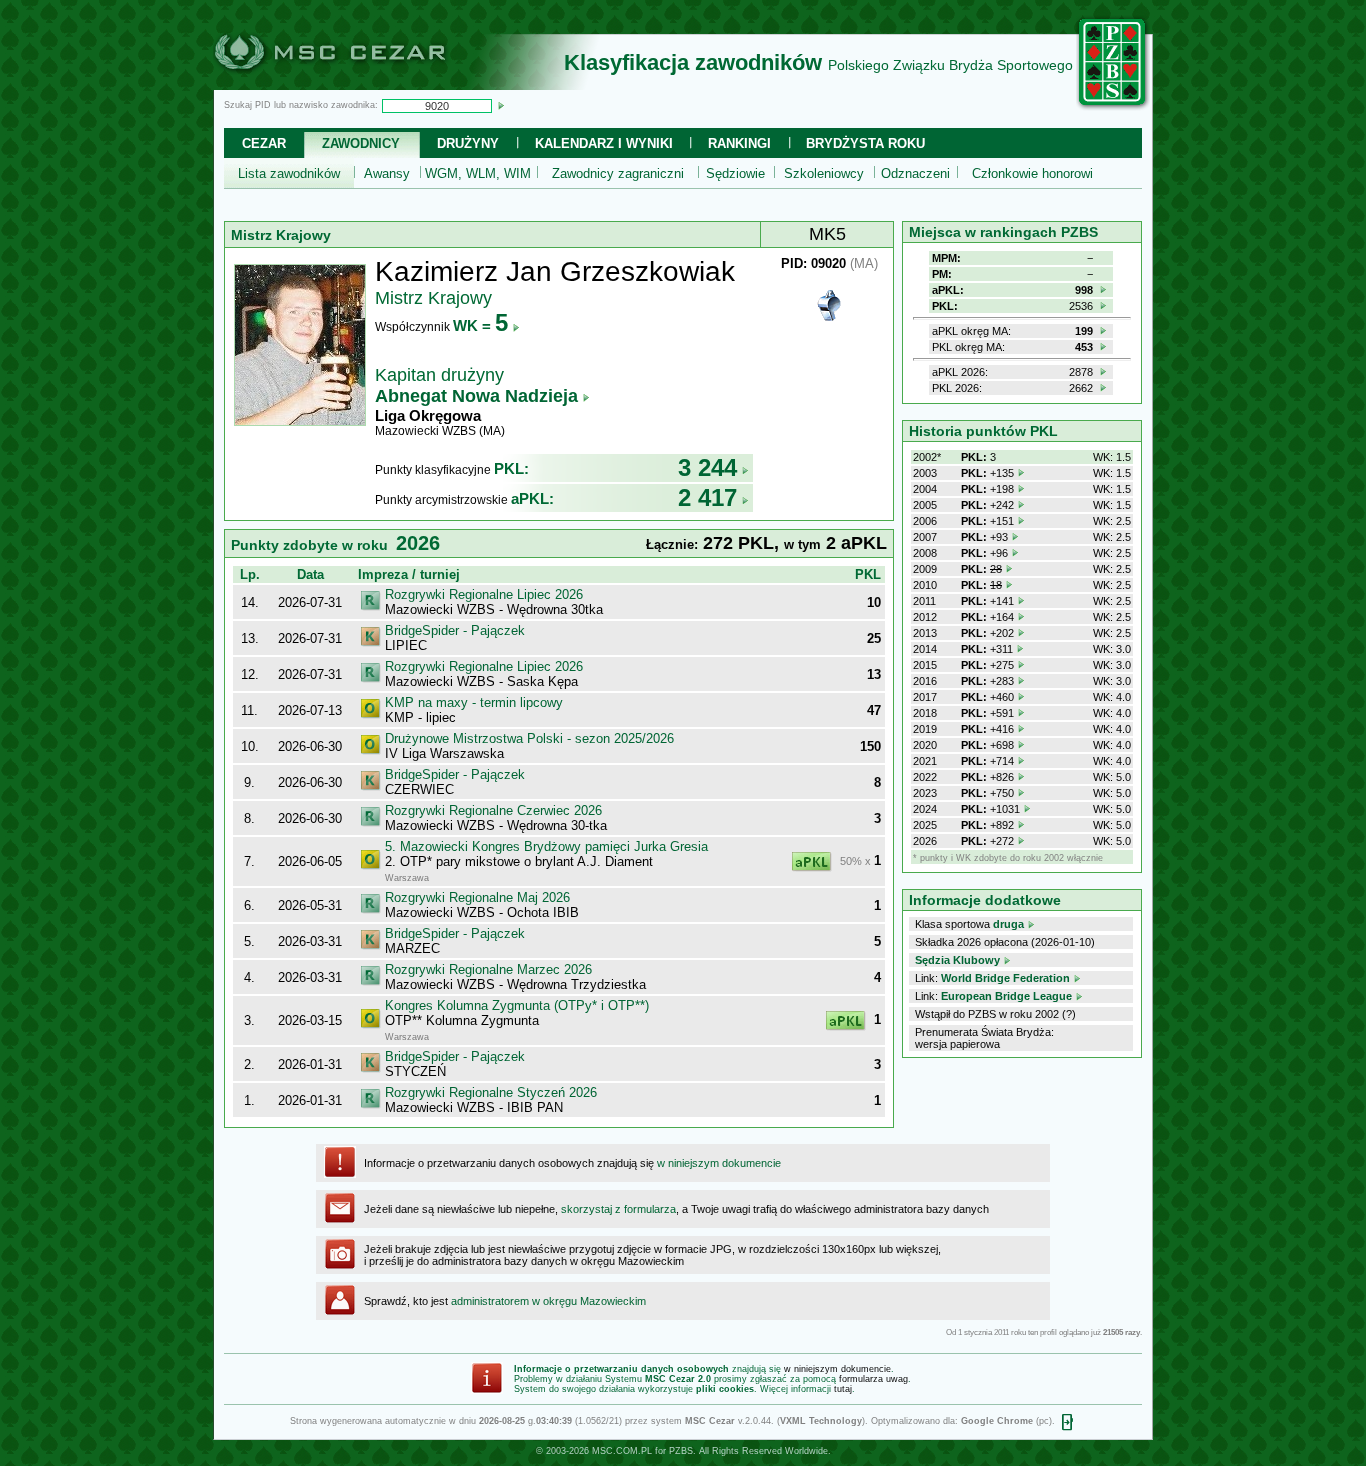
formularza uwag (873, 1379)
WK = (480, 325)
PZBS (681, 1451)
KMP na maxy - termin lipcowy (474, 702)
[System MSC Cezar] (363, 84)
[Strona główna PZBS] (1113, 107)
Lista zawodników (289, 173)
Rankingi (739, 143)
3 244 (707, 467)
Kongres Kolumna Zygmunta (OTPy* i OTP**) (517, 1005)
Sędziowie (735, 173)
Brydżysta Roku (865, 143)
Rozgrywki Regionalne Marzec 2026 (488, 969)
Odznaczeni (915, 173)
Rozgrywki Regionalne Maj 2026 (477, 897)
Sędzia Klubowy (957, 960)
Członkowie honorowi (1032, 173)
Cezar (264, 143)
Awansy (387, 173)
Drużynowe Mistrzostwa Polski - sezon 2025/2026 (529, 738)
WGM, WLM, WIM (478, 173)
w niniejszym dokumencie (719, 1163)
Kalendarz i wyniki (604, 143)
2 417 (707, 497)
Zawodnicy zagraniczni (618, 173)
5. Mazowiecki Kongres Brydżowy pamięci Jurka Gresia (546, 846)
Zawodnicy (361, 143)
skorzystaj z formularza (618, 1209)
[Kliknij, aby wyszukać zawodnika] (501, 105)
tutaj (843, 1389)
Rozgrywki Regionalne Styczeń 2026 (491, 1092)
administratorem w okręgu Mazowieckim (548, 1301)
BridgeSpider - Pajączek (455, 630)
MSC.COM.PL (622, 1451)
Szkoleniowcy (824, 173)
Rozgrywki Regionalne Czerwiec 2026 (493, 810)
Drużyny (468, 143)
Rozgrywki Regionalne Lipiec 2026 (484, 594)
